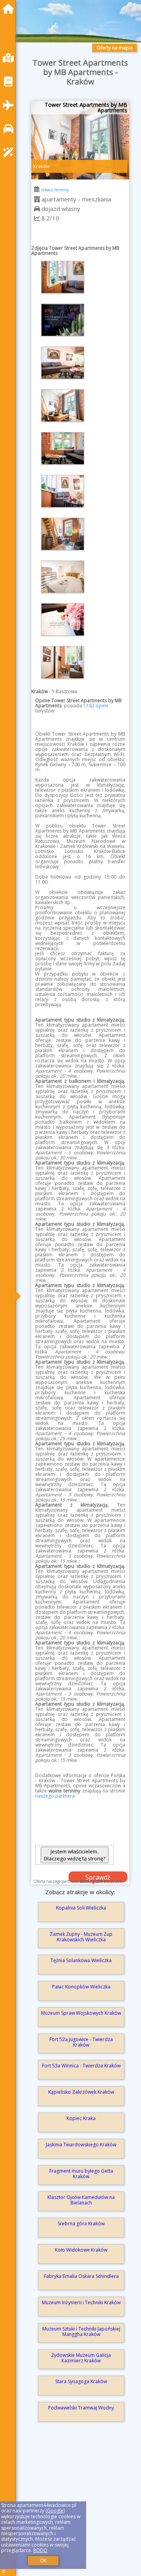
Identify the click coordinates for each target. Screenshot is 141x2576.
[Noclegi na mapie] (10, 58)
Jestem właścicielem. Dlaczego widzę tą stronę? (75, 1855)
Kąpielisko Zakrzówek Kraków (81, 2092)
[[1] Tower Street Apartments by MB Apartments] (80, 140)
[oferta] (37, 199)
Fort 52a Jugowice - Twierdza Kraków (81, 2042)
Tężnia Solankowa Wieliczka (81, 1960)
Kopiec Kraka (81, 2118)
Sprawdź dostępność (98, 1878)
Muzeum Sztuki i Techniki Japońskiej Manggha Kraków (81, 2332)
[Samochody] (10, 129)
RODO (40, 2550)
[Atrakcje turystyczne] (10, 152)
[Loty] (10, 105)
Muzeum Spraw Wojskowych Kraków (81, 2013)
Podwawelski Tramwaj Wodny (81, 2408)
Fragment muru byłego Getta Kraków (81, 2174)
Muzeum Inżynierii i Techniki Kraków (81, 2302)
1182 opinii (96, 706)
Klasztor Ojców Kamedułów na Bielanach (81, 2200)
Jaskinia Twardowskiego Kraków (81, 2145)
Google (55, 2511)
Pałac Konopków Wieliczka (81, 1987)
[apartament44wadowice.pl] (10, 9)
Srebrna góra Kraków (81, 2224)
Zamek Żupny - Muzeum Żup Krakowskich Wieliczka (81, 1937)
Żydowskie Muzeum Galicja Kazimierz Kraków (81, 2358)
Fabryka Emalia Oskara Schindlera (81, 2276)
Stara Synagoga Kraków (81, 2381)
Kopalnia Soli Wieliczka (81, 1908)
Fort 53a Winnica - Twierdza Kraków (81, 2066)
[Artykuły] (10, 81)
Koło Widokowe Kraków (81, 2250)
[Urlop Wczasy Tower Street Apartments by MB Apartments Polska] (63, 277)
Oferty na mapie (115, 48)
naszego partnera (55, 1796)
